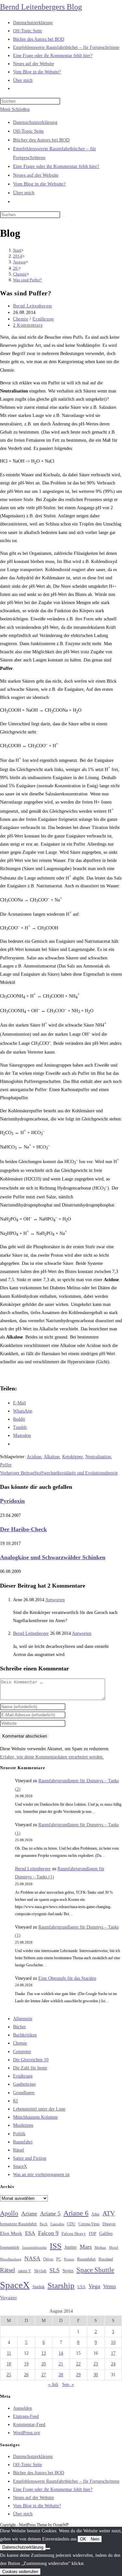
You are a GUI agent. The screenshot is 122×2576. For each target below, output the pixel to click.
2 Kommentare (28, 325)
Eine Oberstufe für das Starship (67, 1978)
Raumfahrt (23, 2142)
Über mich (24, 193)
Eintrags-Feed (26, 2416)
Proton (69, 2259)
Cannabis (57, 2224)
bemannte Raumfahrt (18, 2224)
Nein (95, 2539)
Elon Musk (11, 2233)
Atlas (95, 2214)
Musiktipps (23, 2125)
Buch (44, 2224)
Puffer (6, 1465)
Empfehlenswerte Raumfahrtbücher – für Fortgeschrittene (66, 2481)
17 (113, 2353)
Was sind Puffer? (27, 280)
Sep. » (68, 2384)
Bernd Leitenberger (33, 306)
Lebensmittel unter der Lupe (39, 2109)
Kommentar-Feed (29, 2425)
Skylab (40, 2271)
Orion (48, 2259)
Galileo (106, 2233)
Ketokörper (72, 1457)
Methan (100, 2247)
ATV (109, 2213)
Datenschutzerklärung (35, 122)
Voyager (8, 2298)
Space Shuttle (95, 2270)
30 (96, 2375)
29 (78, 2375)
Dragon (109, 2224)
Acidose (34, 1457)
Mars (86, 2247)
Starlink (39, 2287)
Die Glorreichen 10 (31, 2060)
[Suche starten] (64, 216)
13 (44, 2353)
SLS (54, 2270)
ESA (30, 2233)
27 (44, 2375)
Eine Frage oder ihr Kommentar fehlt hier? (56, 166)
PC (59, 2259)
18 (9, 2364)
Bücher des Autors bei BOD (41, 140)
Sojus (68, 2271)
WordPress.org (27, 2433)
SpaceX (20, 2166)
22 (78, 2364)
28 (61, 2375)
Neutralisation (98, 1457)
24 (113, 2364)
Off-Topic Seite (28, 131)
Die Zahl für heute (30, 2068)
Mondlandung (11, 2259)
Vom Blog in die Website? (39, 184)
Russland (106, 2259)
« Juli (53, 2384)
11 (9, 2353)
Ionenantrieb (10, 2247)
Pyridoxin (12, 1501)
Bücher (20, 2027)
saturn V (25, 2271)
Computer (22, 2052)
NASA (32, 2258)
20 (44, 2364)
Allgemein (23, 2019)
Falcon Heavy (74, 2234)
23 (96, 2364)
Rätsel (19, 2150)
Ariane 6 (76, 2213)
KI (15, 2101)
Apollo (9, 2213)
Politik (19, 2134)
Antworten (55, 1600)
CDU (71, 2224)
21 (61, 2364)
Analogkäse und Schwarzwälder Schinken (53, 1557)
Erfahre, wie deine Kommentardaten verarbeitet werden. (52, 1757)
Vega (94, 2286)
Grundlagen (24, 2093)
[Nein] (48, 2549)
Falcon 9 (48, 2233)
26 (26, 2375)
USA (81, 2287)
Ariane (29, 2213)
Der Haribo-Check (23, 1529)
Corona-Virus (89, 2224)
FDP (93, 2234)
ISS (56, 2246)
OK (83, 2539)
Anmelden (22, 2408)
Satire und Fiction (30, 2158)
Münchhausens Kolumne (35, 2117)
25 (9, 2375)
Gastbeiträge (24, 2084)
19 (26, 2364)
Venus (109, 2286)
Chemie (21, 319)
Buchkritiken (25, 2035)
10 (113, 2342)
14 (61, 2353)
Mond (114, 2247)
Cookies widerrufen (20, 2572)
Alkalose (52, 1457)
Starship (61, 2285)
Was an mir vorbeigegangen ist (41, 2175)
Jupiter (71, 2247)
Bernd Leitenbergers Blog (41, 7)
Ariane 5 (50, 2213)
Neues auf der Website (36, 175)
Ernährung (43, 319)
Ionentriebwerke (34, 2247)
